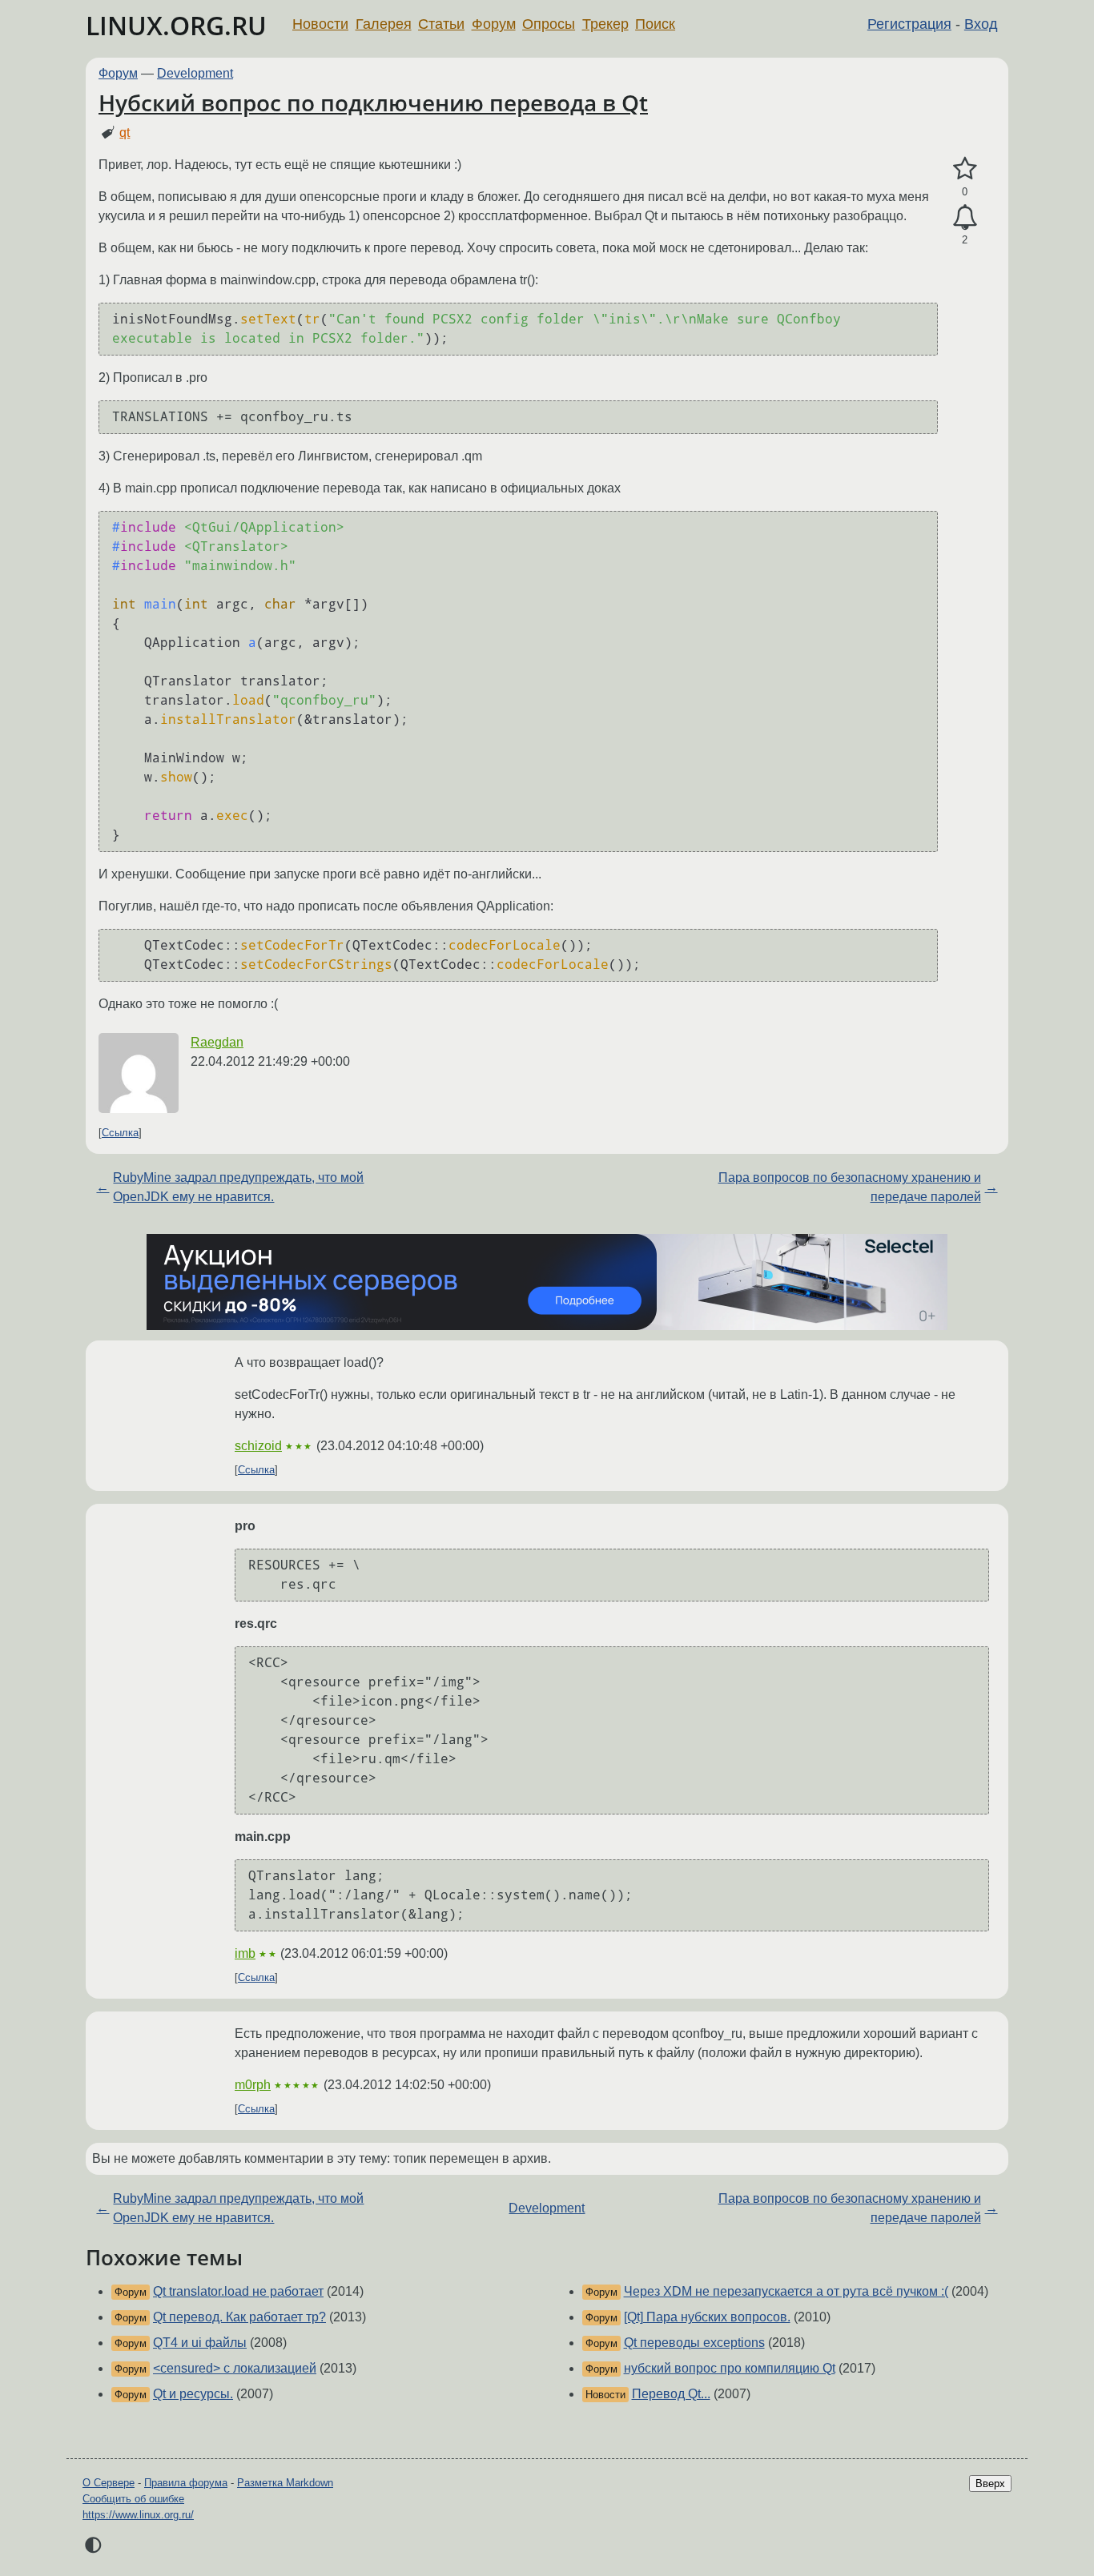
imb (245, 1953)
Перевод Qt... (671, 2394)
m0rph (253, 2085)
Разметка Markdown (285, 2483)
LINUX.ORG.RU (176, 25)
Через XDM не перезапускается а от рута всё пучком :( (786, 2291)
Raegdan (217, 1042)
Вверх (990, 2484)
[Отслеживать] (965, 218)
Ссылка (120, 1133)
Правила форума (186, 2483)
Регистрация (909, 24)
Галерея (384, 24)
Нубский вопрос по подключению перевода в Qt (373, 102)
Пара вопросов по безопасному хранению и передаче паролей (850, 1187)
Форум (494, 24)
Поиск (655, 24)
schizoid (258, 1446)
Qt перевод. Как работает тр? (239, 2317)
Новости (320, 24)
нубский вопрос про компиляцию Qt (730, 2368)
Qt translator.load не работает (238, 2291)
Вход (981, 24)
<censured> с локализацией (235, 2368)
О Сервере (109, 2483)
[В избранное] (965, 169)
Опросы (549, 24)
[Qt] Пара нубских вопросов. (707, 2317)
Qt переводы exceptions (694, 2343)
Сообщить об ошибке (133, 2499)
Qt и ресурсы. (193, 2394)
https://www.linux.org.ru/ (138, 2515)
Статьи (441, 24)
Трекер (605, 24)
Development (195, 73)
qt (125, 133)
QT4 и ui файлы (200, 2343)
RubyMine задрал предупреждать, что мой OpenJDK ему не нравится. (238, 1187)
